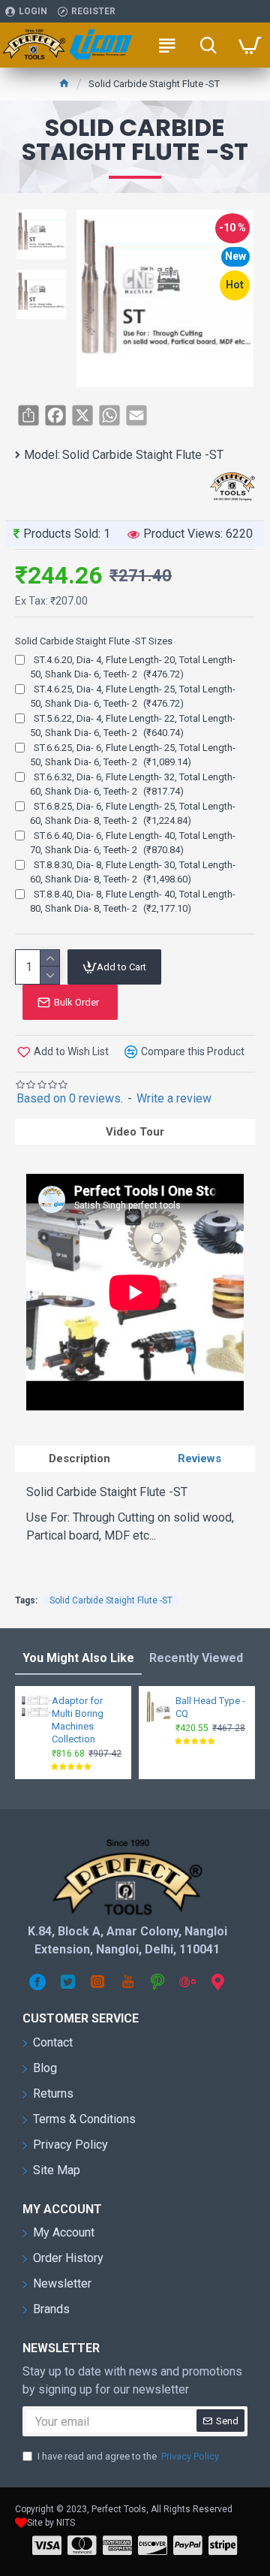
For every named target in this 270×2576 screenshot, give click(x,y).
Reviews (199, 1458)
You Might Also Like (78, 1658)
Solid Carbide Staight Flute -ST (111, 1600)
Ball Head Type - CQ (210, 1707)
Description (79, 1458)
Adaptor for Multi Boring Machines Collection (78, 1720)
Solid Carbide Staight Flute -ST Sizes (94, 641)
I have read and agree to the (128, 2456)
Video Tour (135, 1132)
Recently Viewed (196, 1658)
